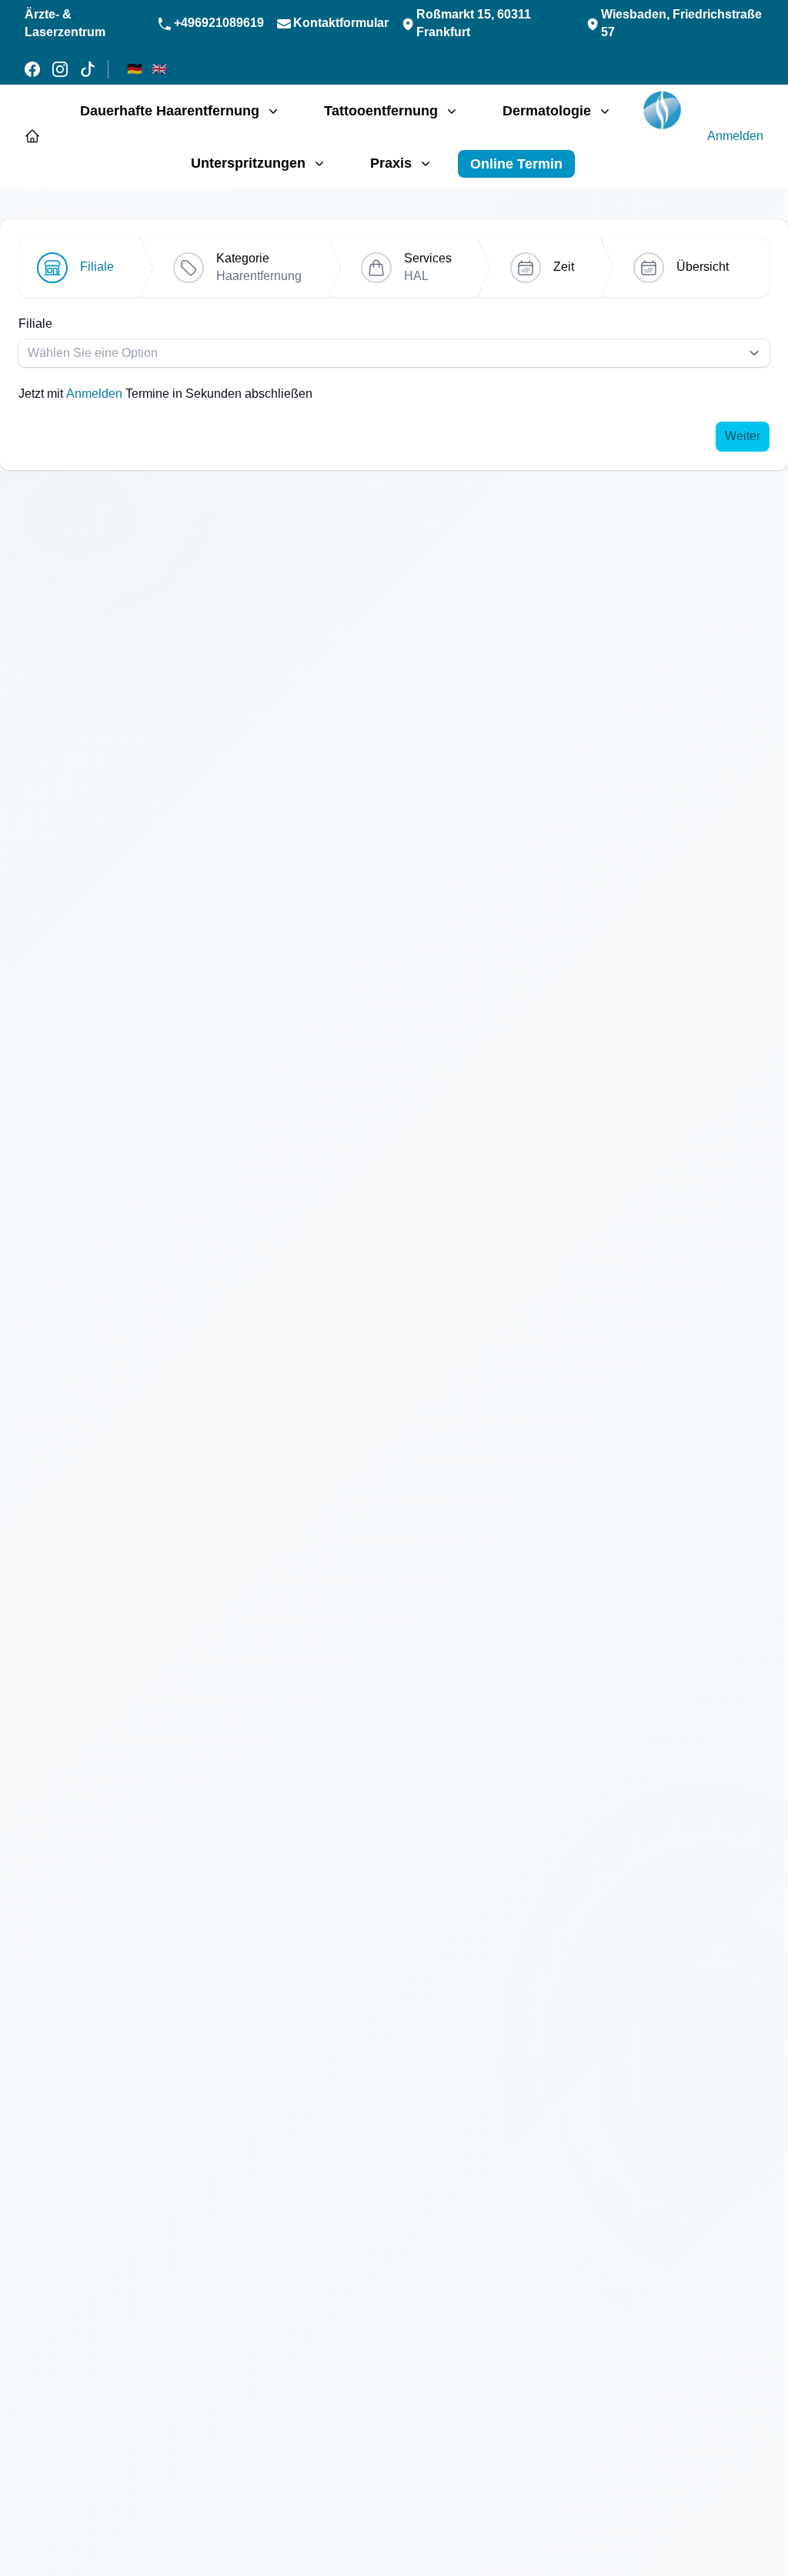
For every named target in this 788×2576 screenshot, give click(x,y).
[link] (662, 112)
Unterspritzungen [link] (248, 163)
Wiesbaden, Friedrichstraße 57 (681, 23)
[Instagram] (60, 69)
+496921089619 (219, 23)
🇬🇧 (159, 69)
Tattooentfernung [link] (381, 111)
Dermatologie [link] (547, 111)
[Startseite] (32, 136)
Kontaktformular (341, 23)
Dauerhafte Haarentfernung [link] (170, 111)
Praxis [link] (391, 163)
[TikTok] (88, 69)
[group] (394, 359)
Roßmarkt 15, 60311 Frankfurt (474, 23)
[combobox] (394, 353)
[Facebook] (32, 69)
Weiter (743, 436)
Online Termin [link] (516, 164)
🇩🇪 (135, 69)
